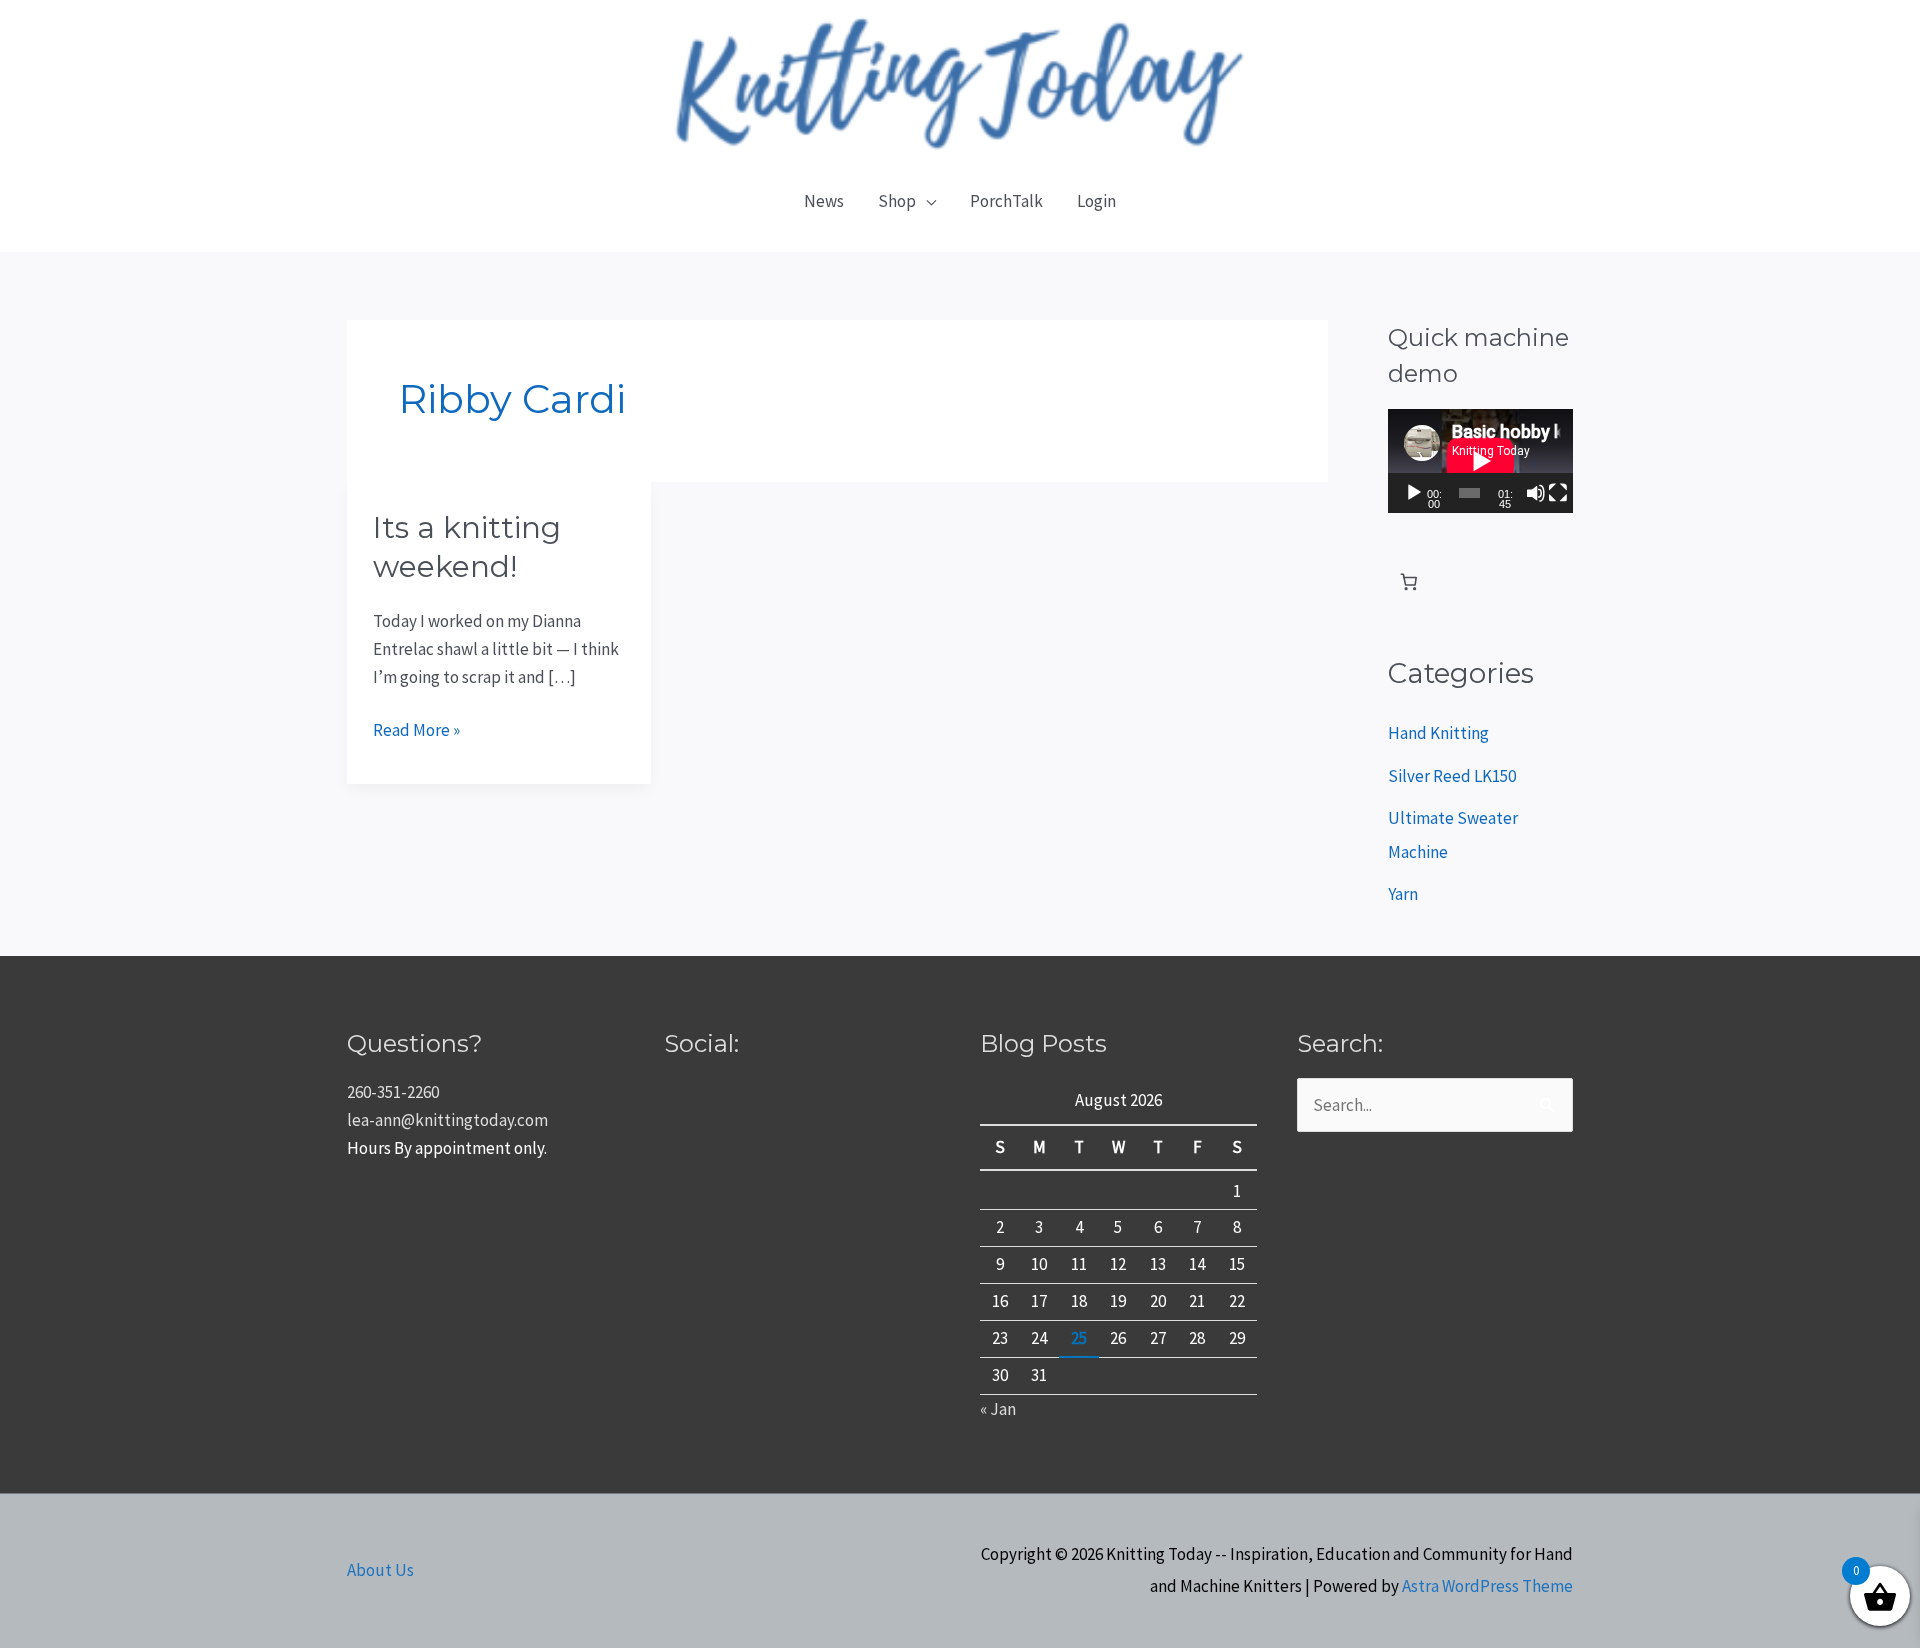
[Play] (1414, 493)
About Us (380, 1570)
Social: (701, 1043)
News (824, 201)
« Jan (998, 1409)
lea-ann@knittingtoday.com (447, 1120)
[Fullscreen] (1558, 493)
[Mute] (1536, 493)
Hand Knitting (1438, 733)
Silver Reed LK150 (1452, 776)
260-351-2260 (393, 1092)
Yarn (1403, 894)
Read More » (416, 728)
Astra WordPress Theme (1487, 1586)
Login (1096, 201)
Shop (897, 201)
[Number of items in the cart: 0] (1409, 582)
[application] (1480, 461)
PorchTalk (1006, 201)
